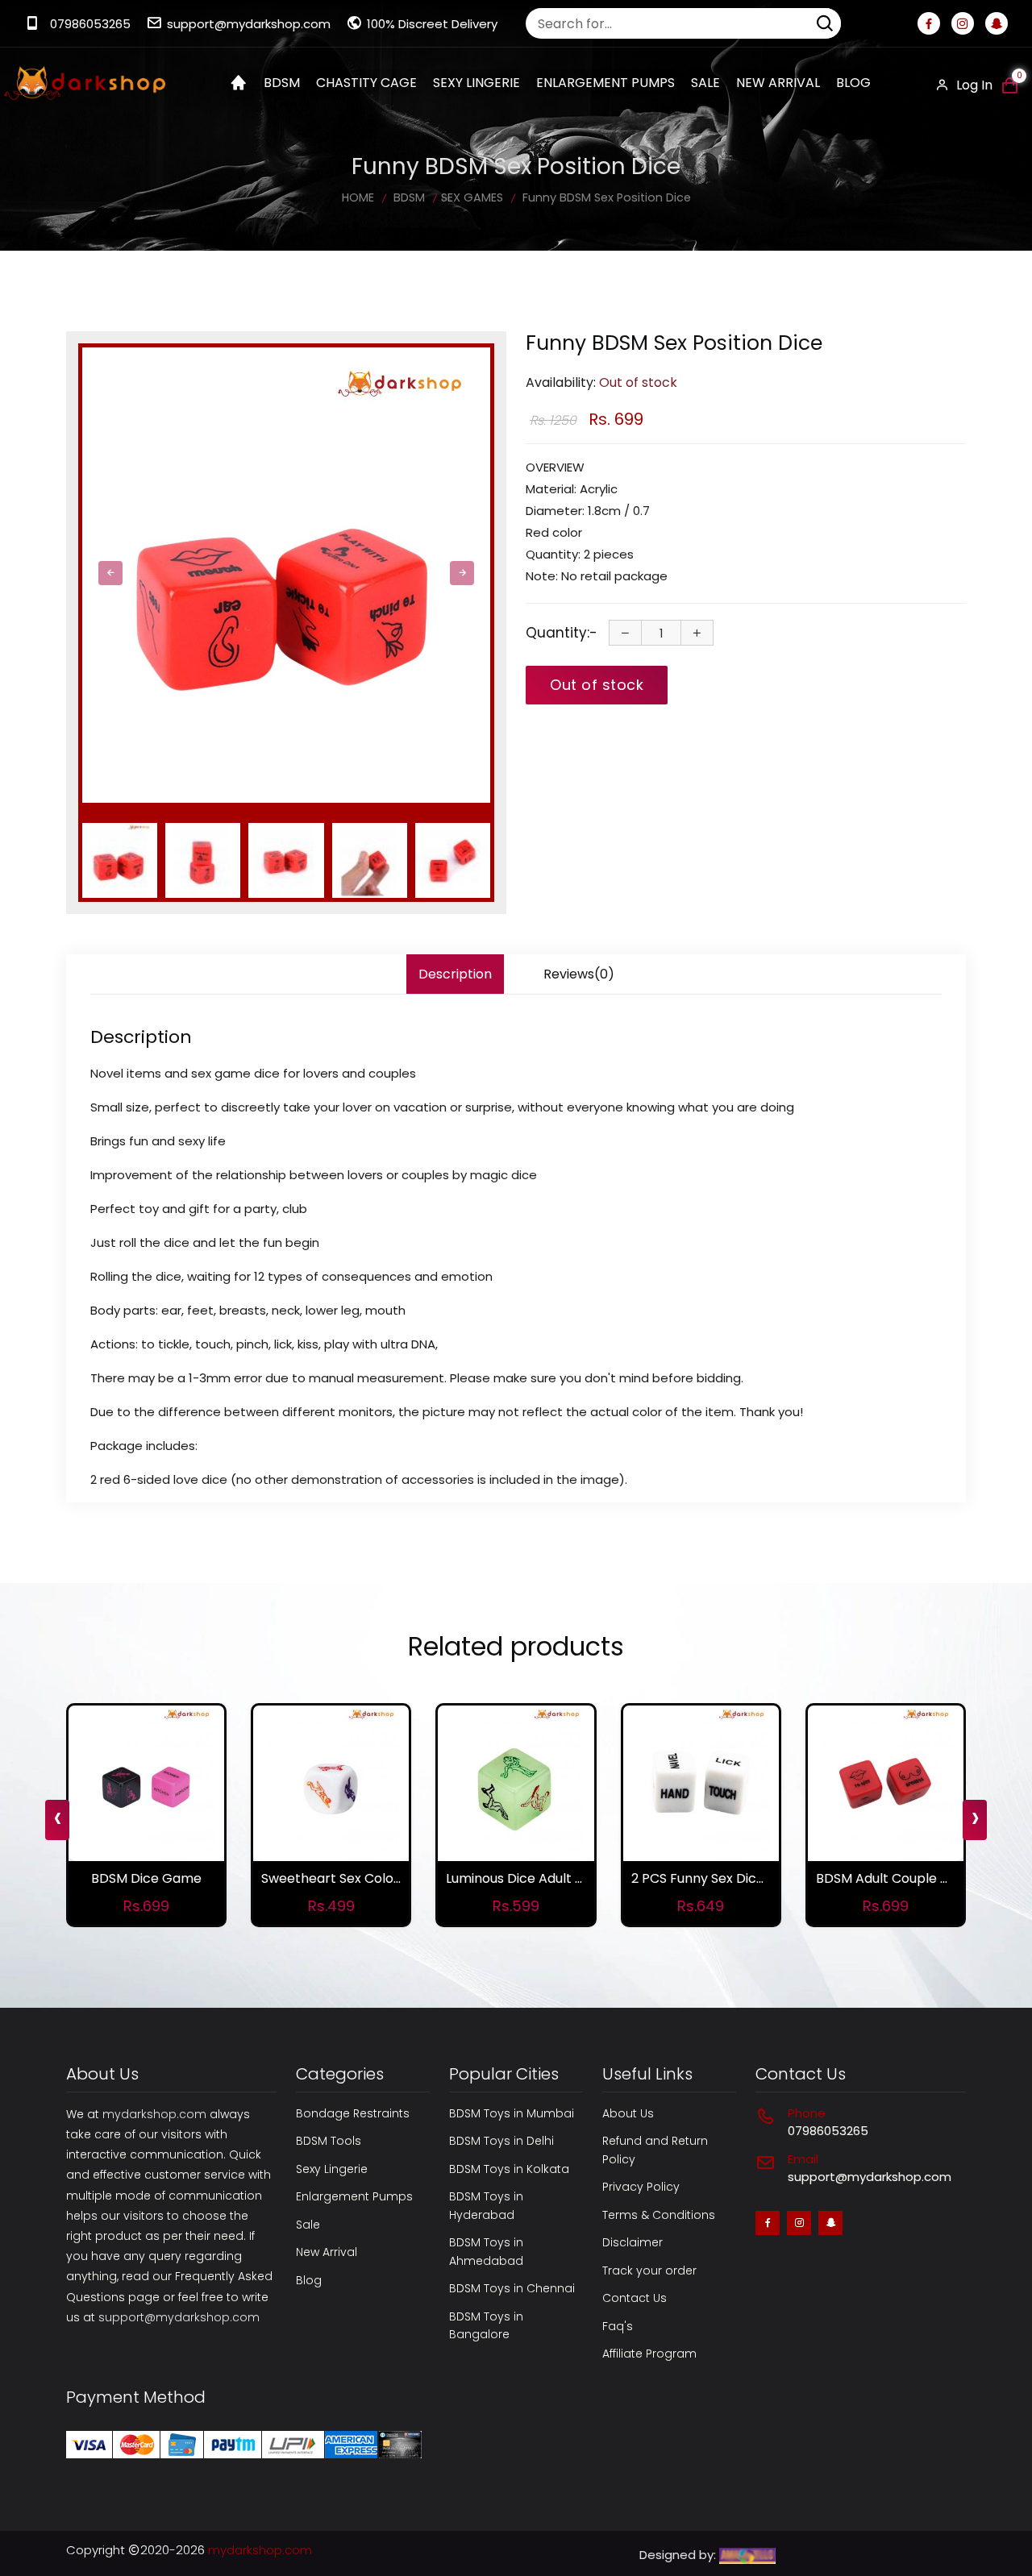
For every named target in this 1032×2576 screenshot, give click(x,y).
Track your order (649, 2271)
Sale (705, 83)
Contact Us (635, 2298)
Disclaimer (633, 2242)
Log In (973, 85)
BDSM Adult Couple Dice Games (917, 1878)
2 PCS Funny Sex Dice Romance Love (746, 1878)
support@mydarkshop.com (249, 24)
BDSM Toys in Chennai (512, 2288)
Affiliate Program (649, 2354)
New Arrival (778, 83)
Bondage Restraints (353, 2113)
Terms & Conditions (659, 2215)
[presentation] (110, 573)
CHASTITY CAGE (366, 83)
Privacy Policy (641, 2187)
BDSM (282, 83)
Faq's (618, 2326)
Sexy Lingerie (332, 2169)
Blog (853, 83)
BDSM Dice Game (146, 1878)
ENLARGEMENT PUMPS (605, 83)
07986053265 (90, 24)
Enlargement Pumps (354, 2196)
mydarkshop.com (154, 2114)
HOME (358, 197)
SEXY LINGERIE (476, 83)
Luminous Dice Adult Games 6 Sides (557, 1878)
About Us (628, 2113)
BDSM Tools (329, 2141)
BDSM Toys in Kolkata (509, 2169)
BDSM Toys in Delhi (501, 2141)
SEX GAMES (472, 197)
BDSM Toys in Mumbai (512, 2113)
